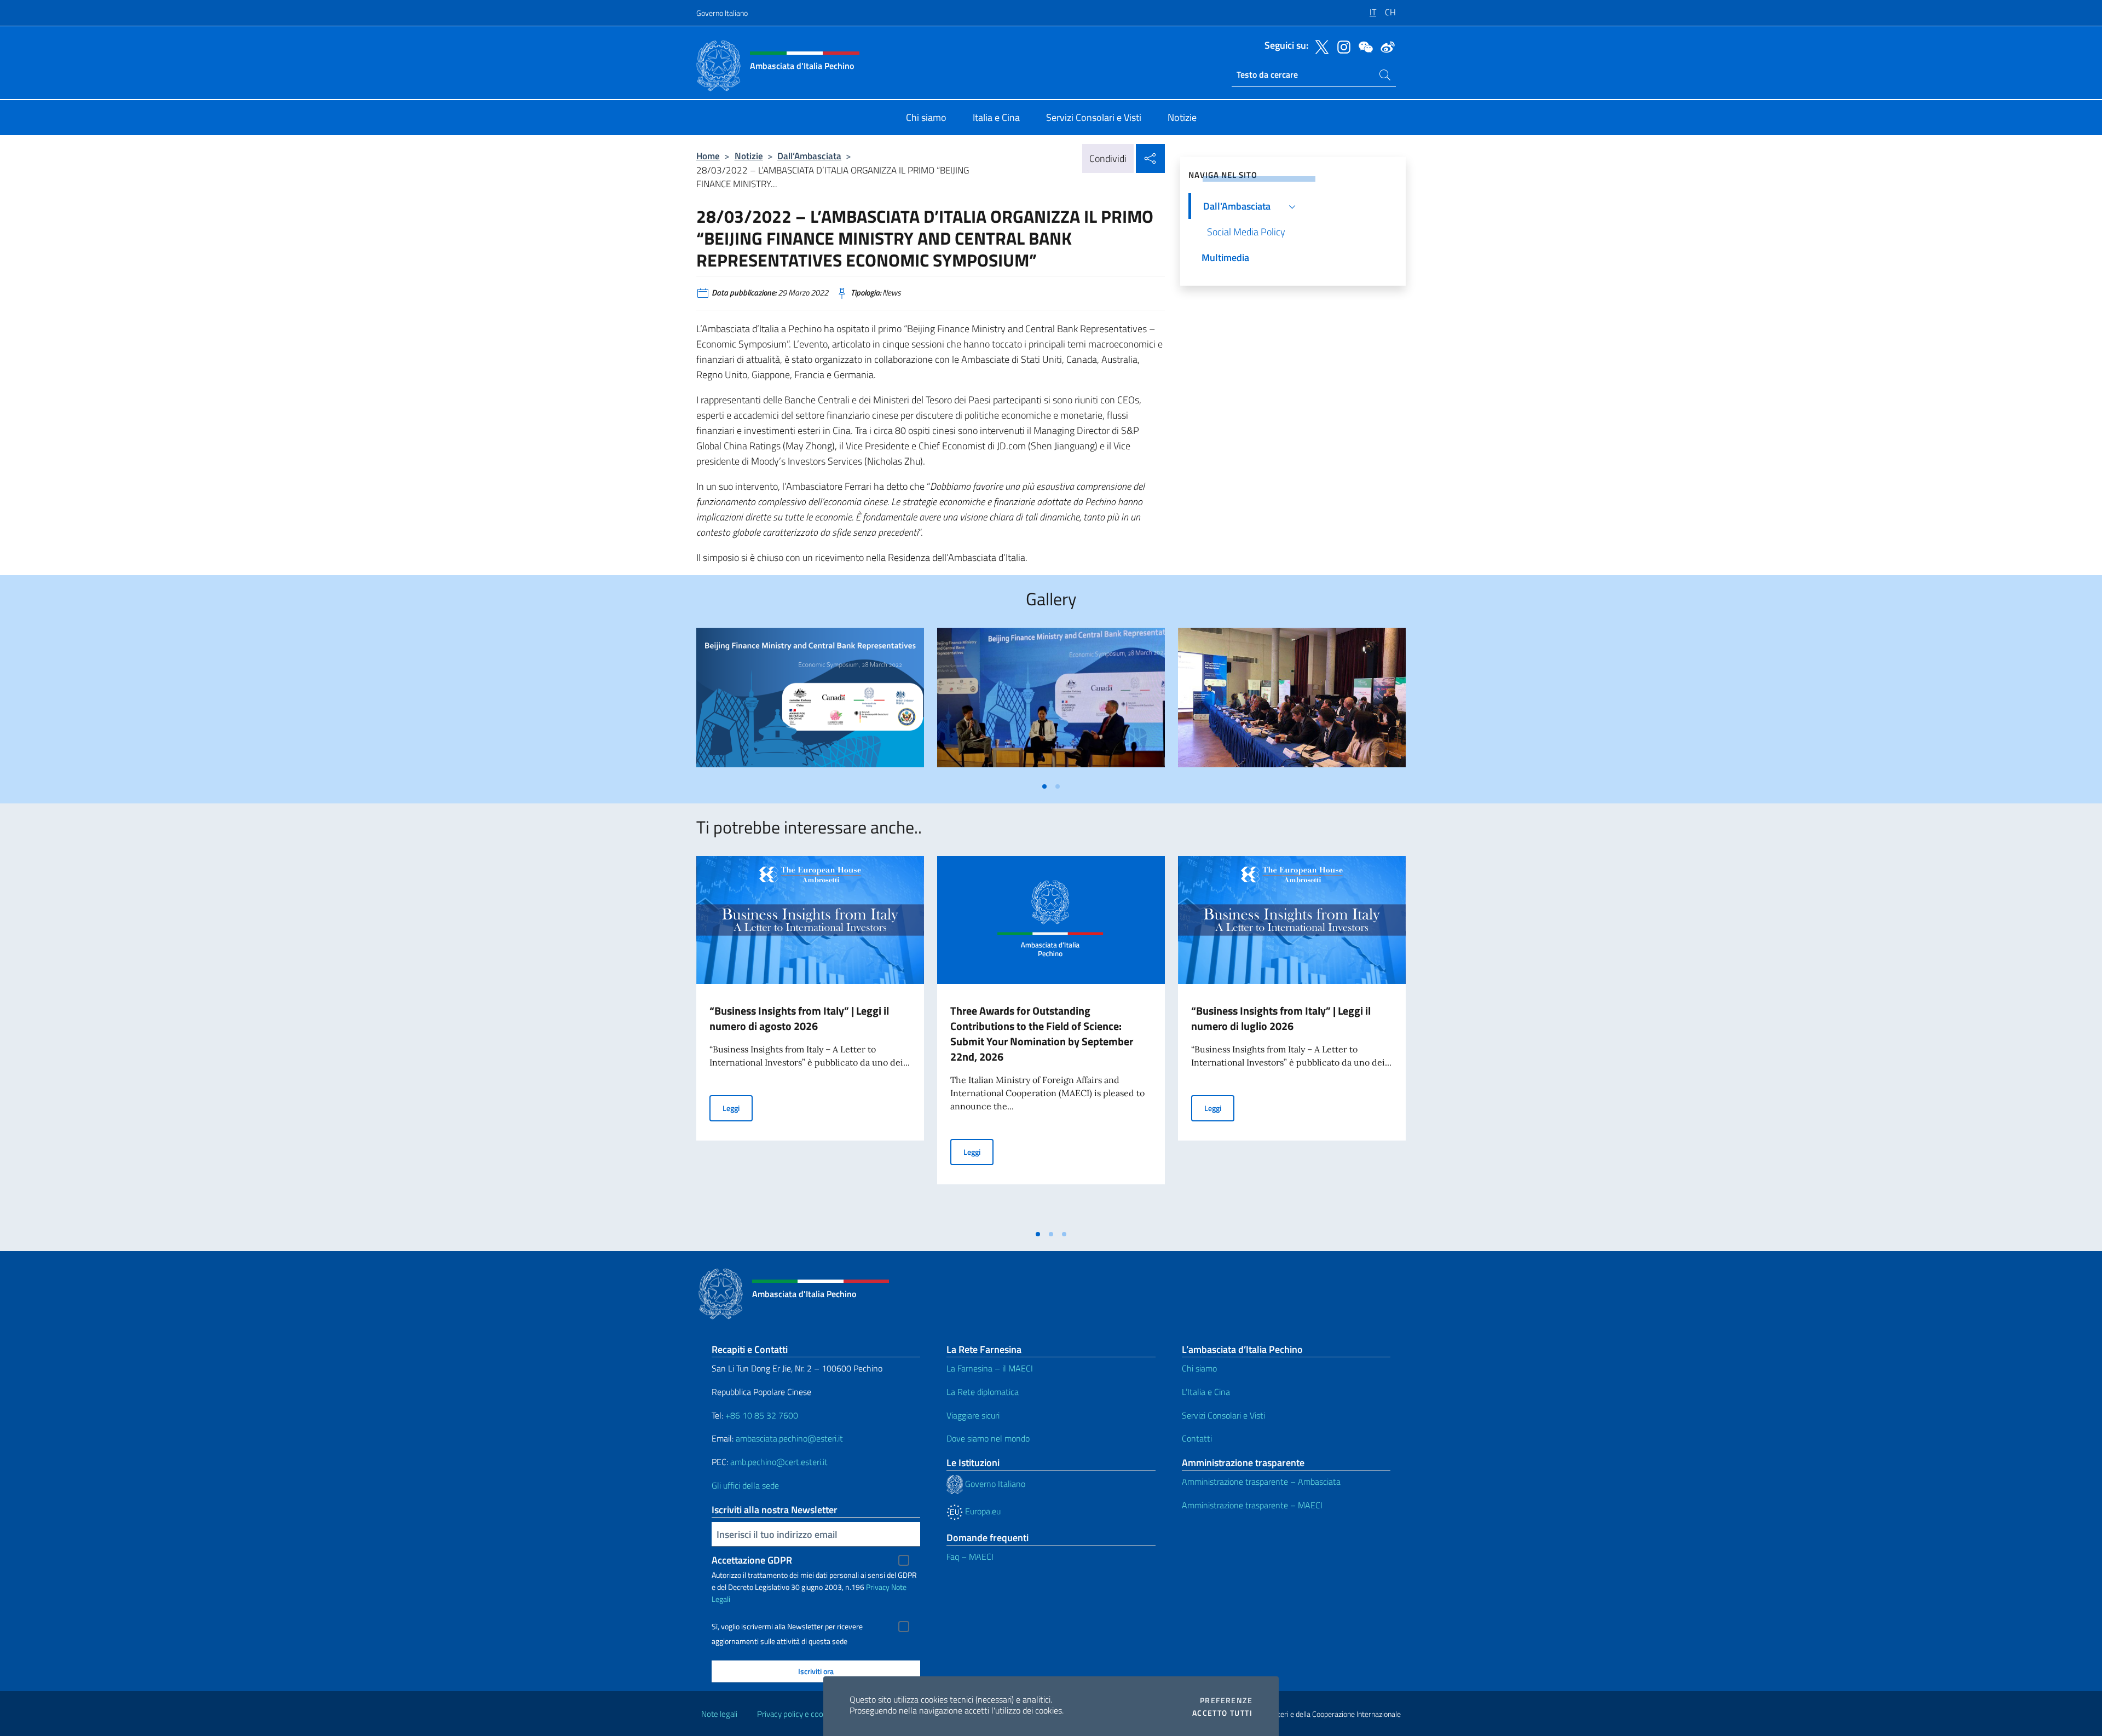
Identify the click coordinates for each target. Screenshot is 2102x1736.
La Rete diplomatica (983, 1392)
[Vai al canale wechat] (1363, 46)
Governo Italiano (722, 13)
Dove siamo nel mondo (988, 1438)
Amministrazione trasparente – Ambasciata (1261, 1482)
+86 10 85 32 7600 (762, 1415)
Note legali (719, 1714)
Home (708, 156)
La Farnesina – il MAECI (990, 1368)
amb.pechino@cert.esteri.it (779, 1462)
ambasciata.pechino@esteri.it (789, 1438)
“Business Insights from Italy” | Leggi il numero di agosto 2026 (799, 1018)
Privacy (878, 1587)
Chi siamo (1199, 1368)
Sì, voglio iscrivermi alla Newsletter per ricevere (787, 1627)
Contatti (1197, 1438)
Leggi (738, 1108)
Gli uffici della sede (745, 1485)
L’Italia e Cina (1206, 1392)
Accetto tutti (1222, 1713)
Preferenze (1226, 1700)
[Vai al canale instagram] (1341, 46)
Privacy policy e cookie (795, 1714)
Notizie (749, 156)
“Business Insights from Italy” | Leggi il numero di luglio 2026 (1281, 1018)
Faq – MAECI (970, 1556)
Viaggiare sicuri (973, 1415)
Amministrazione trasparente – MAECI (1252, 1505)
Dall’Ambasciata (809, 156)
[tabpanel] (810, 702)
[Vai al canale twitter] (1319, 46)
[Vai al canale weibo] (1385, 46)
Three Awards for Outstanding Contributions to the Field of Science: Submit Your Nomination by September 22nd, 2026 (1042, 1034)
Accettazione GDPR (752, 1560)
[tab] (1044, 786)
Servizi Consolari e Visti (1223, 1415)
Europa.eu (982, 1511)
